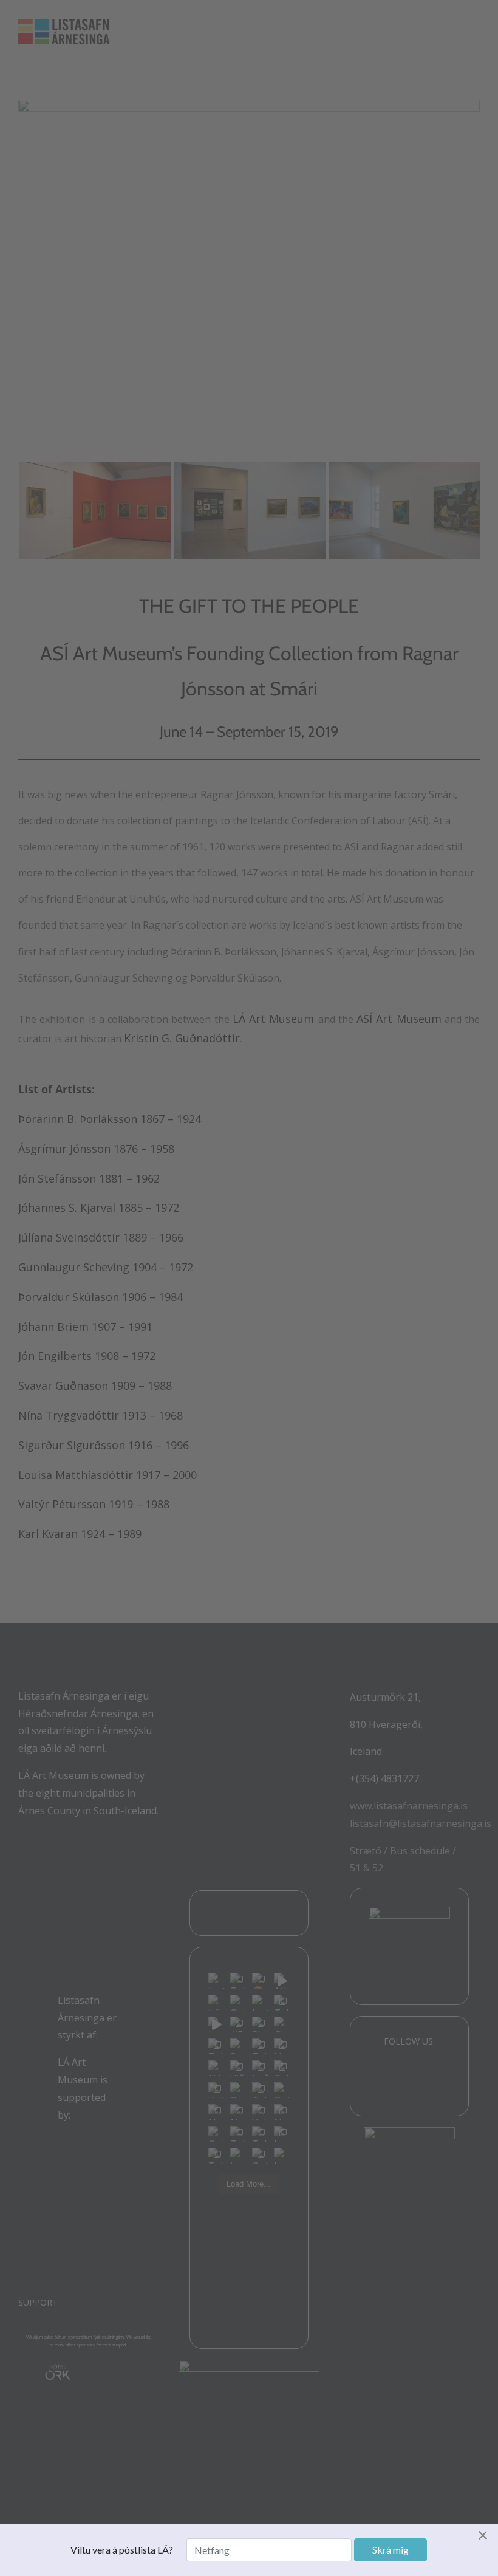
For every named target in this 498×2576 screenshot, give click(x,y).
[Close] (486, 2535)
